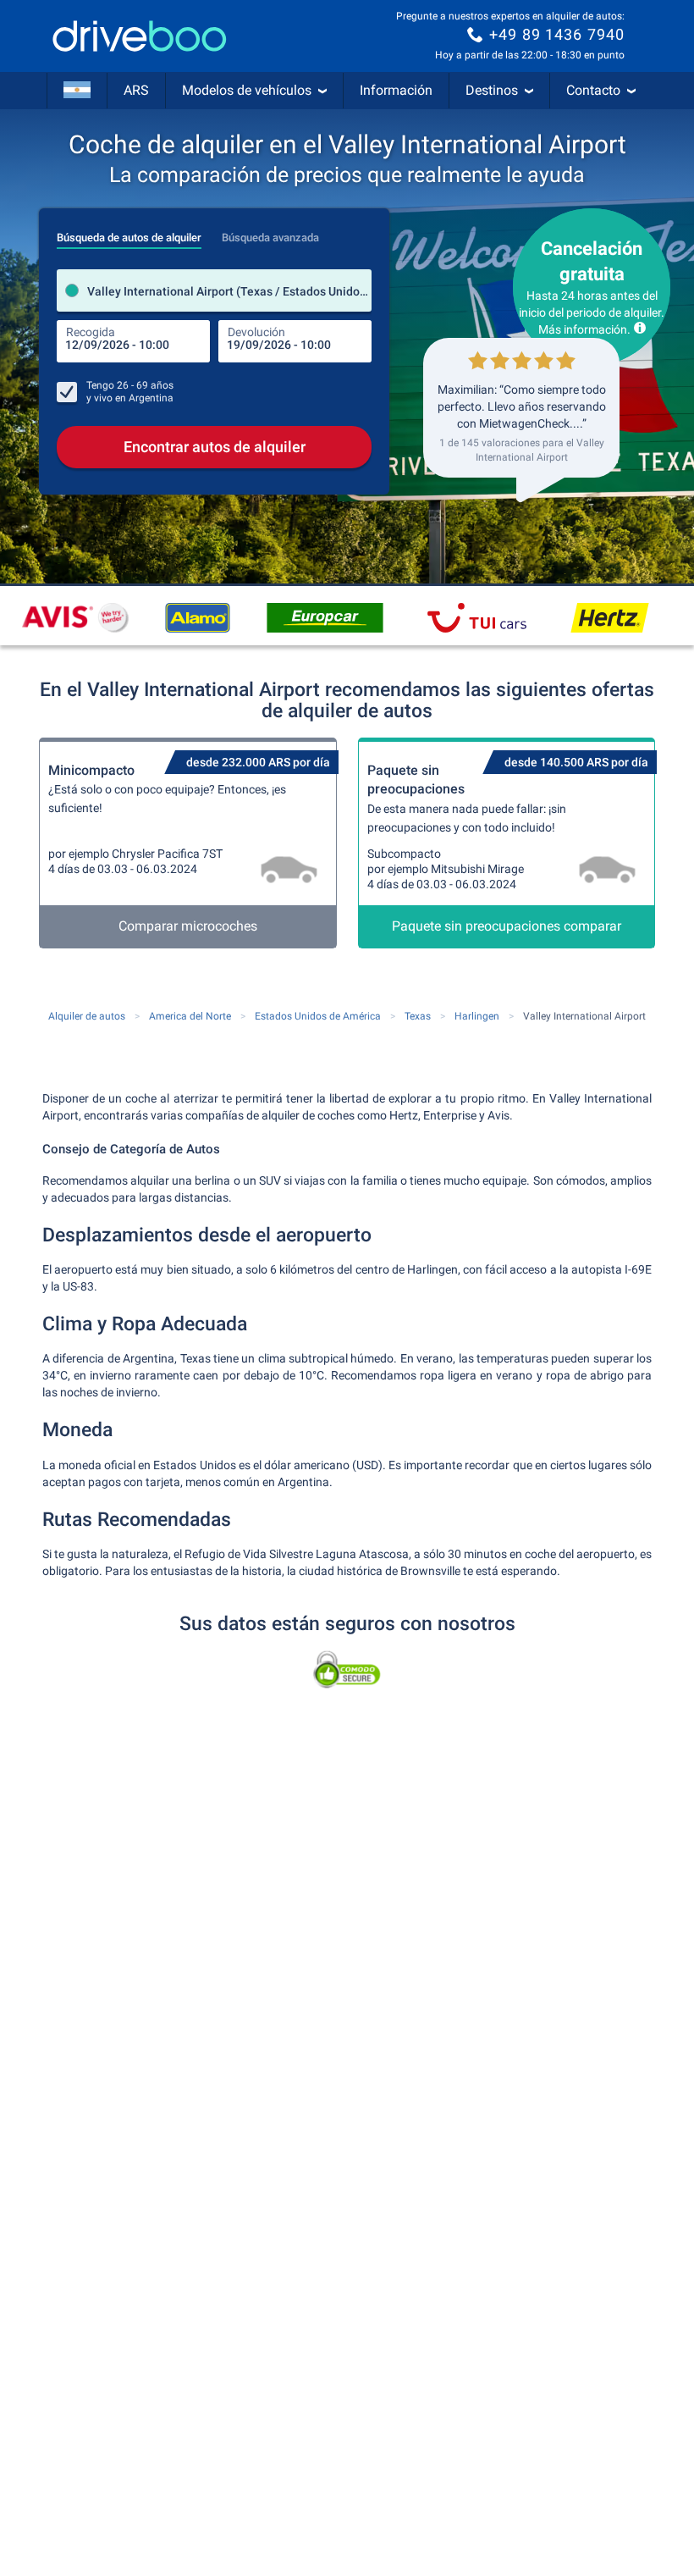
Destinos (492, 90)
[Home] (140, 36)
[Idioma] (77, 91)
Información (396, 90)
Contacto (593, 90)
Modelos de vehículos (247, 90)
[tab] (129, 233)
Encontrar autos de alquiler (215, 447)
